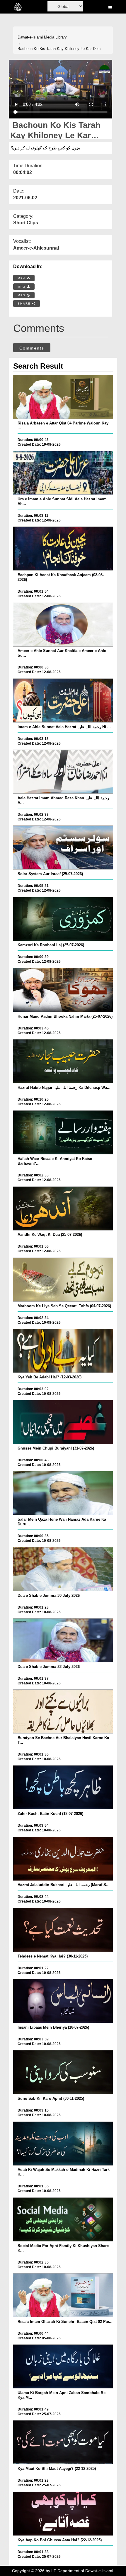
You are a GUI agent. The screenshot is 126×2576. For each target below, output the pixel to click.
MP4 (22, 278)
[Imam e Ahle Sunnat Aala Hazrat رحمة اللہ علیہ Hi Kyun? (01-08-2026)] (63, 701)
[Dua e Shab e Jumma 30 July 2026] (63, 1569)
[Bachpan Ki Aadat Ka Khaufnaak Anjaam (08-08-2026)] (63, 549)
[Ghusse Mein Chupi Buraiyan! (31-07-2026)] (63, 1422)
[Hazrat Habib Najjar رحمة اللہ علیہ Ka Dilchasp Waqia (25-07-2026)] (63, 1061)
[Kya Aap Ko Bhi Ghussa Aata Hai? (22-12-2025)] (63, 2514)
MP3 (22, 287)
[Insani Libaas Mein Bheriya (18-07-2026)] (63, 2001)
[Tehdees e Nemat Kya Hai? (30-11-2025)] (63, 1930)
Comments (32, 348)
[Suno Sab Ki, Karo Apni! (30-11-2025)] (63, 2072)
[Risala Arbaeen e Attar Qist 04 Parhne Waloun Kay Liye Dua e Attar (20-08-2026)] (63, 397)
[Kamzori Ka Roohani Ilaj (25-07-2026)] (63, 919)
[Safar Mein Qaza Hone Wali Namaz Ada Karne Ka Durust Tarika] (63, 1493)
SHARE (25, 304)
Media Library (55, 37)
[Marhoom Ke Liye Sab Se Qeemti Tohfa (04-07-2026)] (63, 1280)
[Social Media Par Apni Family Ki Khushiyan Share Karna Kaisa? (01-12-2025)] (63, 2219)
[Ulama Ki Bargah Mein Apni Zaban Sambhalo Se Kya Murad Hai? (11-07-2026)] (63, 2366)
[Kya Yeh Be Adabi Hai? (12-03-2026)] (63, 1351)
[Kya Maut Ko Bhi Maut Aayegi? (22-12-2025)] (63, 2442)
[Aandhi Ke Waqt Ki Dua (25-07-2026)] (63, 1208)
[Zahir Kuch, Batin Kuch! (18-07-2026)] (63, 1787)
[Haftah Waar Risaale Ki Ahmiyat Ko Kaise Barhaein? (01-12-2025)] (63, 1132)
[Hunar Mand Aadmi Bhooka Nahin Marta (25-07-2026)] (63, 990)
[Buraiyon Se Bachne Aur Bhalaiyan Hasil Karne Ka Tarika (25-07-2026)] (63, 1711)
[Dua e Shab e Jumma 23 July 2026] (63, 1640)
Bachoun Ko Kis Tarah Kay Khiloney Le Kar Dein (59, 49)
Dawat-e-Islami (30, 37)
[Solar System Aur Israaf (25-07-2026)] (63, 847)
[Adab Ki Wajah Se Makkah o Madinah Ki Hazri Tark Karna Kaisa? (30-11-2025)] (63, 2144)
